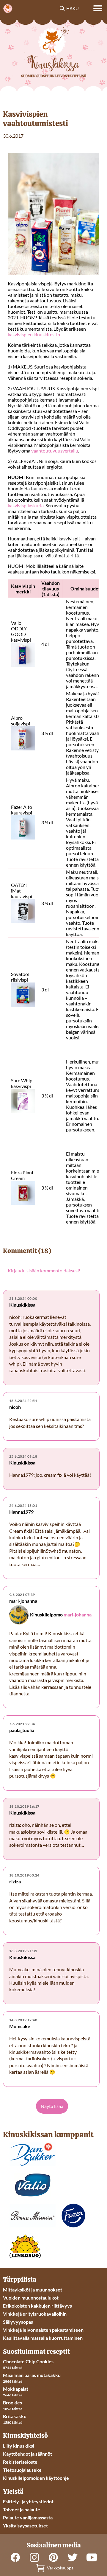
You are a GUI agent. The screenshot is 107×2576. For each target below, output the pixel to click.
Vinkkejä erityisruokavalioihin (35, 2314)
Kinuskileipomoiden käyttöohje (36, 2478)
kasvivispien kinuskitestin (34, 334)
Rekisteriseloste (20, 2462)
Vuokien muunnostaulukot (31, 2298)
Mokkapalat (16, 2389)
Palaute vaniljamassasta (28, 2517)
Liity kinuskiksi (19, 2446)
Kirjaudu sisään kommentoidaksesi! (44, 1270)
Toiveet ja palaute (22, 2509)
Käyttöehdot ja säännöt (27, 2454)
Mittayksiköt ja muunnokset (33, 2290)
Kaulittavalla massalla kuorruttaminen (43, 2338)
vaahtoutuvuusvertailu (55, 451)
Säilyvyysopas (18, 2322)
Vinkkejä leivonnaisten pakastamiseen (43, 2330)
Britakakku (15, 2416)
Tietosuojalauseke (22, 2470)
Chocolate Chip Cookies (28, 2361)
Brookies (12, 2402)
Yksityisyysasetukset (25, 2526)
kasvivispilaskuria (26, 505)
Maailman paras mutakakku (32, 2375)
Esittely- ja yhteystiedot (28, 2501)
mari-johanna (78, 1615)
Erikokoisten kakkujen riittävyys (37, 2306)
